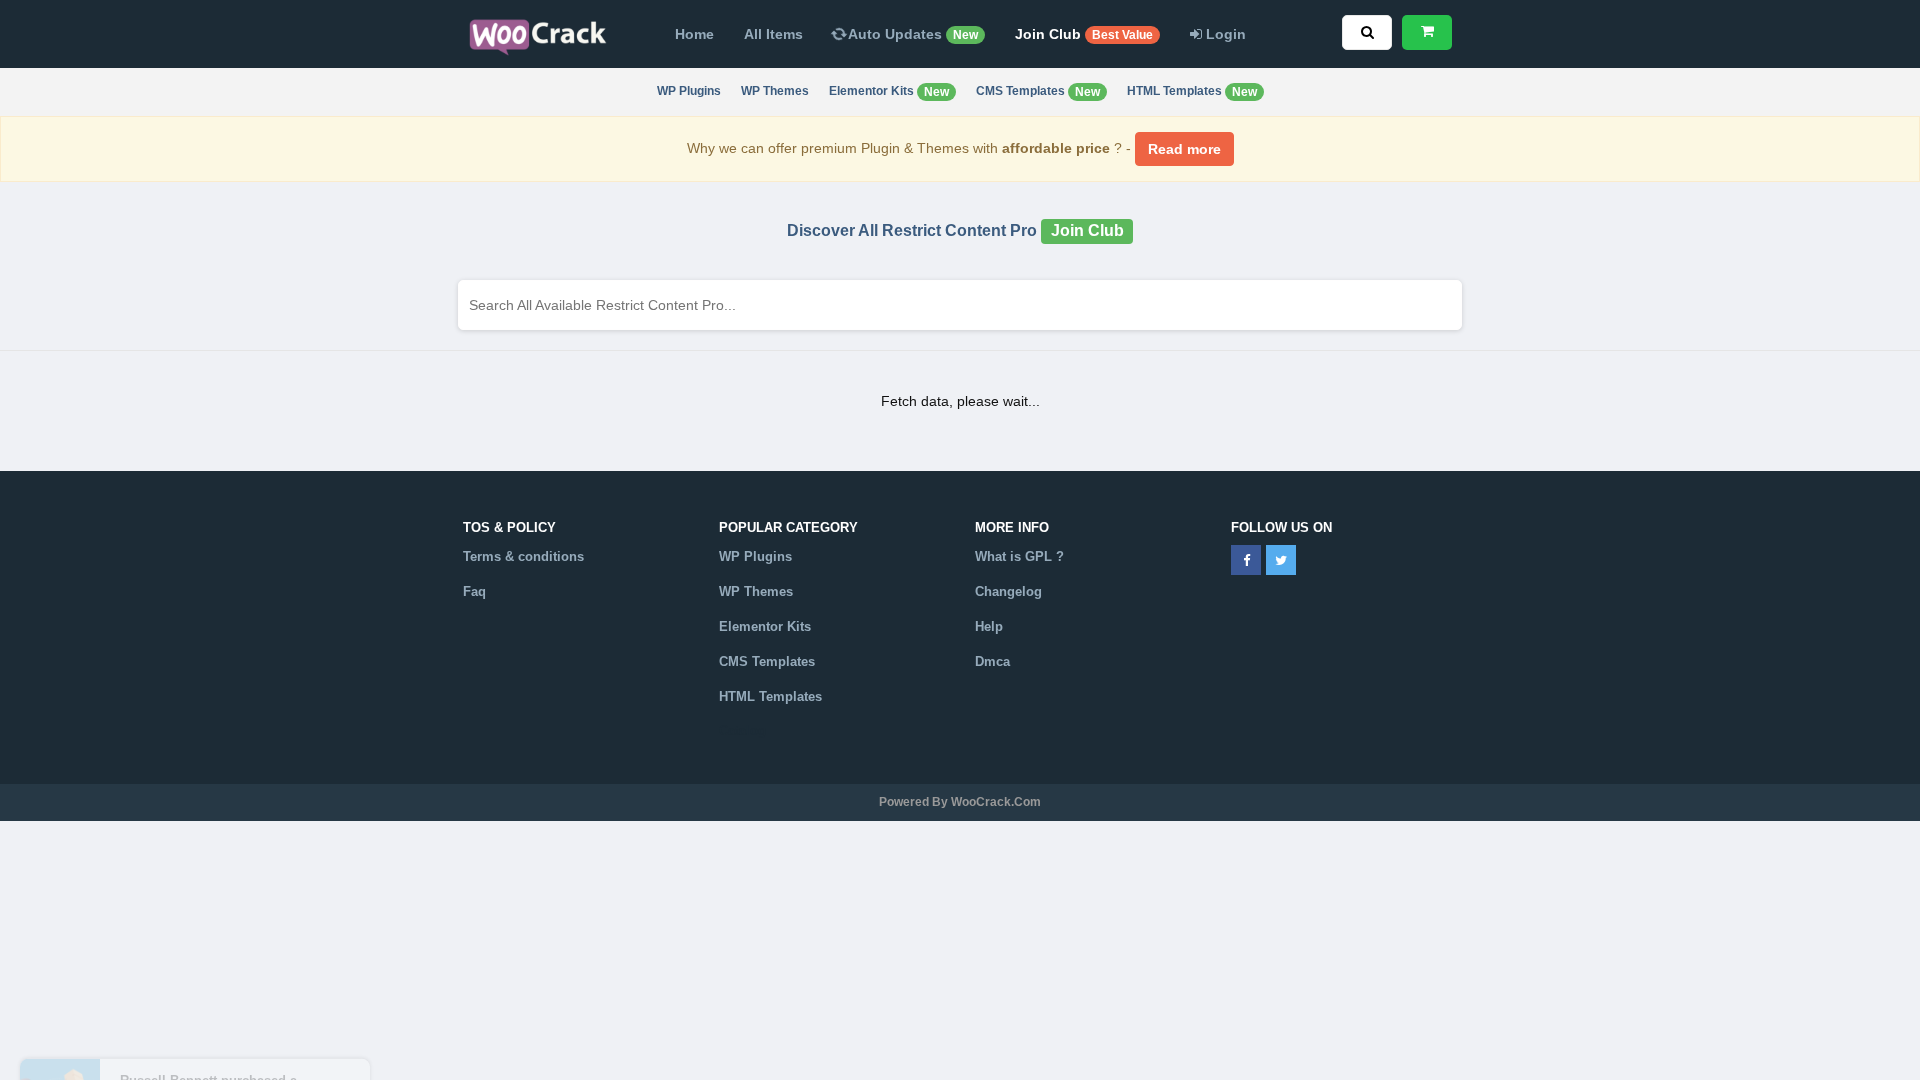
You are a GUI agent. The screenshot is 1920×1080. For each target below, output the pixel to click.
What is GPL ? (1019, 556)
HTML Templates (1192, 91)
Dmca (992, 661)
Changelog (1008, 591)
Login (1224, 34)
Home (694, 34)
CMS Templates (1038, 91)
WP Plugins (689, 91)
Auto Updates (911, 34)
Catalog (742, 730)
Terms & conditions (523, 556)
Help (989, 626)
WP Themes (775, 91)
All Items (773, 34)
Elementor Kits (889, 91)
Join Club (1084, 34)
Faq (474, 591)
